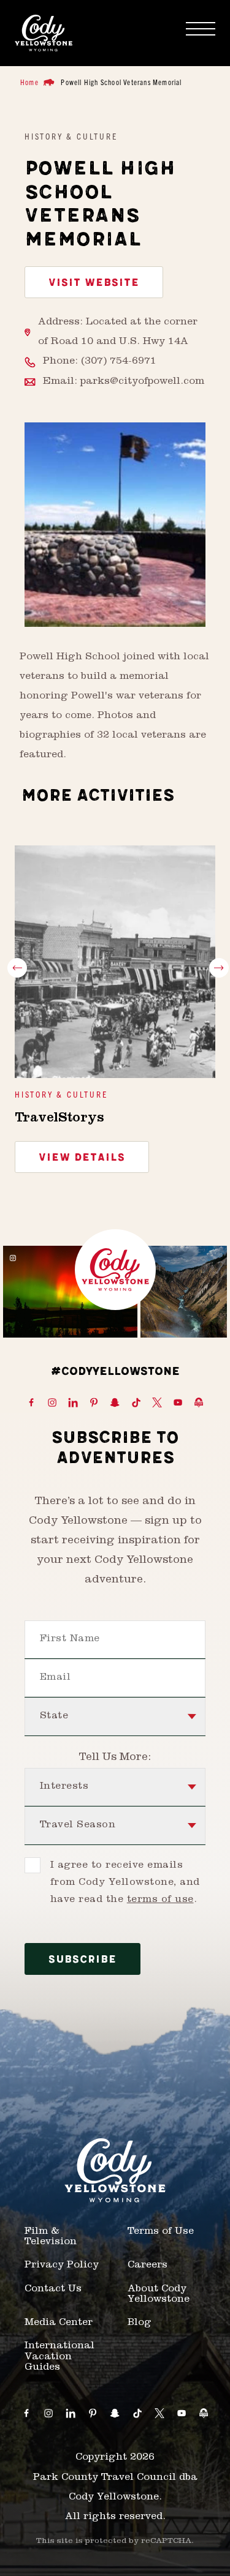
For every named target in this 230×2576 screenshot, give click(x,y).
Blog (140, 2323)
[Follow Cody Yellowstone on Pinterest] (94, 1403)
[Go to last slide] (17, 968)
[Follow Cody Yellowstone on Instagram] (52, 1403)
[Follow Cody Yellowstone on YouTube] (178, 1403)
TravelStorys (59, 1119)
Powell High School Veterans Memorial (121, 82)
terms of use (160, 1900)
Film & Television (51, 2237)
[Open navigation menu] (201, 29)
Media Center (59, 2323)
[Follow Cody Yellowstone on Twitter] (157, 1403)
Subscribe (82, 1960)
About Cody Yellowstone (159, 2295)
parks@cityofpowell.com (142, 382)
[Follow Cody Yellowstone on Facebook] (31, 1403)
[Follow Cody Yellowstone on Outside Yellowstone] (199, 1403)
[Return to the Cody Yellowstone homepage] (44, 33)
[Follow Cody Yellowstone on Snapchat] (115, 1403)
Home (29, 82)
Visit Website (94, 283)
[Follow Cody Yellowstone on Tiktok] (136, 1403)
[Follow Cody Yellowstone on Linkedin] (73, 1403)
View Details (82, 1158)
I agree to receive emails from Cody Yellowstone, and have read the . (125, 1883)
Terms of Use (161, 2232)
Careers (148, 2266)
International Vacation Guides (59, 2357)
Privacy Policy (62, 2266)
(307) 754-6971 (119, 362)
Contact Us (53, 2290)
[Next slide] (219, 968)
